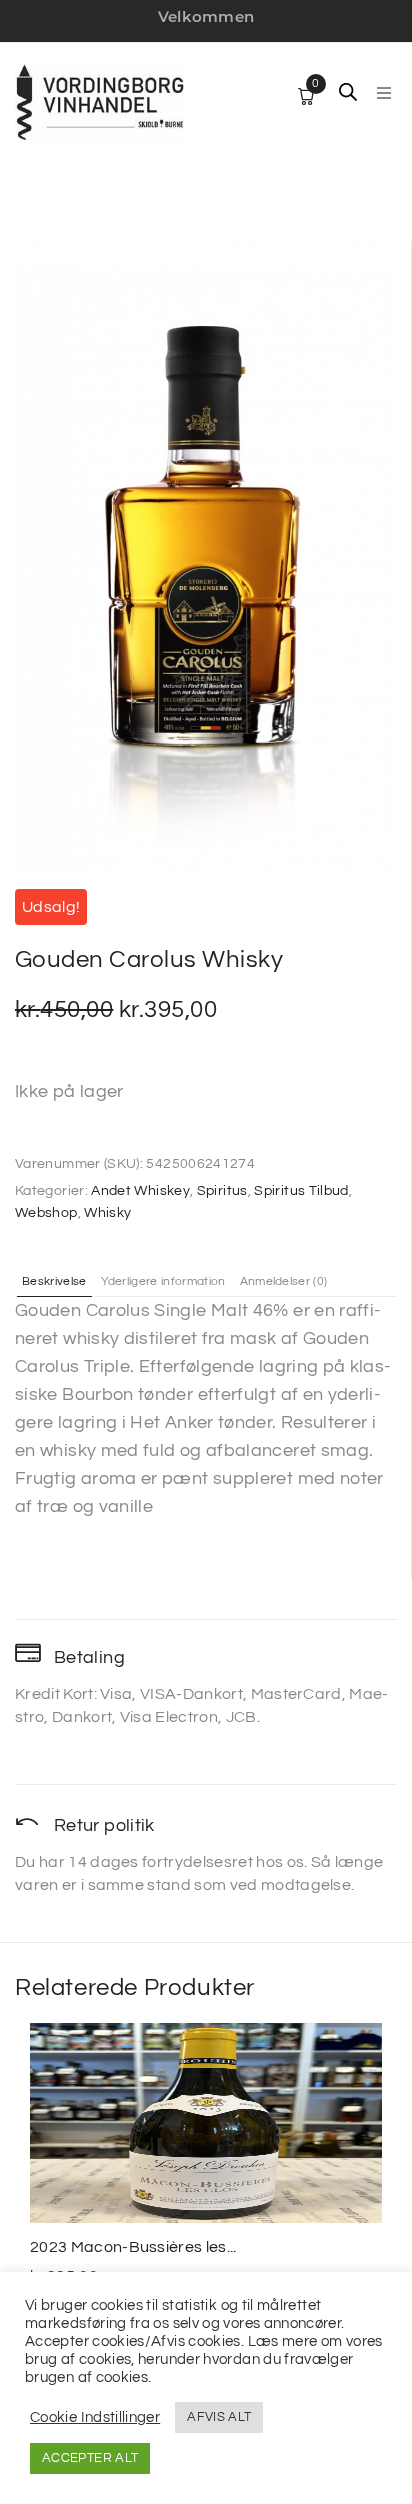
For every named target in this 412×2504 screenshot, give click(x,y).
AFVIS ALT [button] (219, 2417)
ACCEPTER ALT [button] (90, 2458)
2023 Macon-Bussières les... (133, 2247)
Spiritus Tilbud (301, 1191)
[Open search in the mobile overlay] (348, 92)
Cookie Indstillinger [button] (95, 2417)
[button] (384, 93)
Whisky (107, 1213)
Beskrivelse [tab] (54, 1282)
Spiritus (222, 1191)
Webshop (46, 1213)
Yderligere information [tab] (163, 1282)
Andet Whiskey (140, 1191)
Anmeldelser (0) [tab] (284, 1282)
